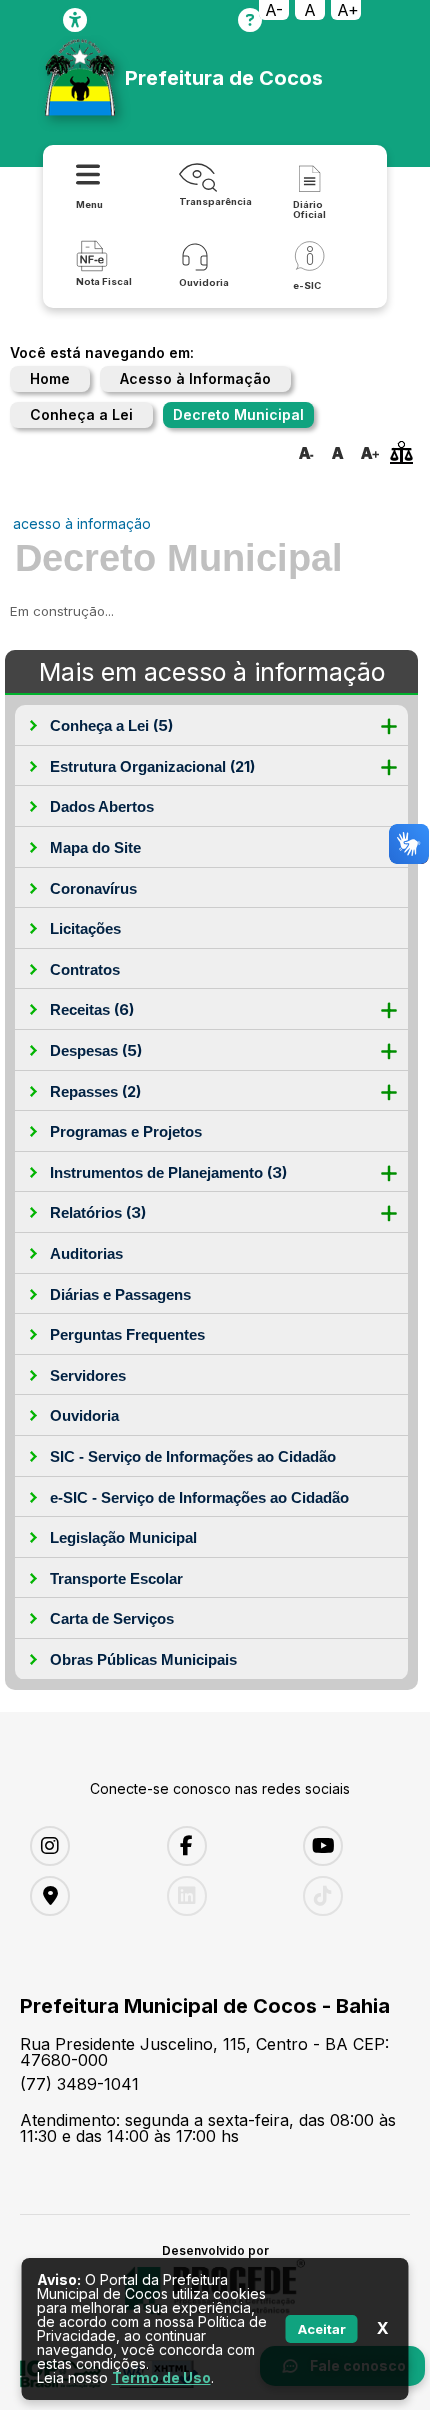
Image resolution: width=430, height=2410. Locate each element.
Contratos (85, 969)
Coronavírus (93, 888)
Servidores (88, 1375)
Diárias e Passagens (120, 1294)
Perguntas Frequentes (127, 1334)
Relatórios (98, 1212)
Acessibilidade (75, 20)
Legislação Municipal (123, 1537)
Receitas (92, 1009)
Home (50, 378)
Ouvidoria (84, 1415)
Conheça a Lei (81, 414)
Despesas (96, 1050)
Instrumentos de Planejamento (168, 1172)
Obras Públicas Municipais (143, 1659)
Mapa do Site (95, 847)
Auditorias (86, 1253)
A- (274, 10)
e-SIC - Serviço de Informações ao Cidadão (199, 1497)
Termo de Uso (161, 2377)
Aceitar (322, 2329)
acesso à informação (82, 523)
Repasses (95, 1091)
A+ (348, 10)
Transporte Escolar (116, 1578)
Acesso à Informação (195, 378)
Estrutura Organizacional (152, 766)
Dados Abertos (102, 806)
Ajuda (250, 20)
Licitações (85, 928)
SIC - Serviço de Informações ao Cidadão (193, 1456)
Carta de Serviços (112, 1618)
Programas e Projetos (126, 1131)
